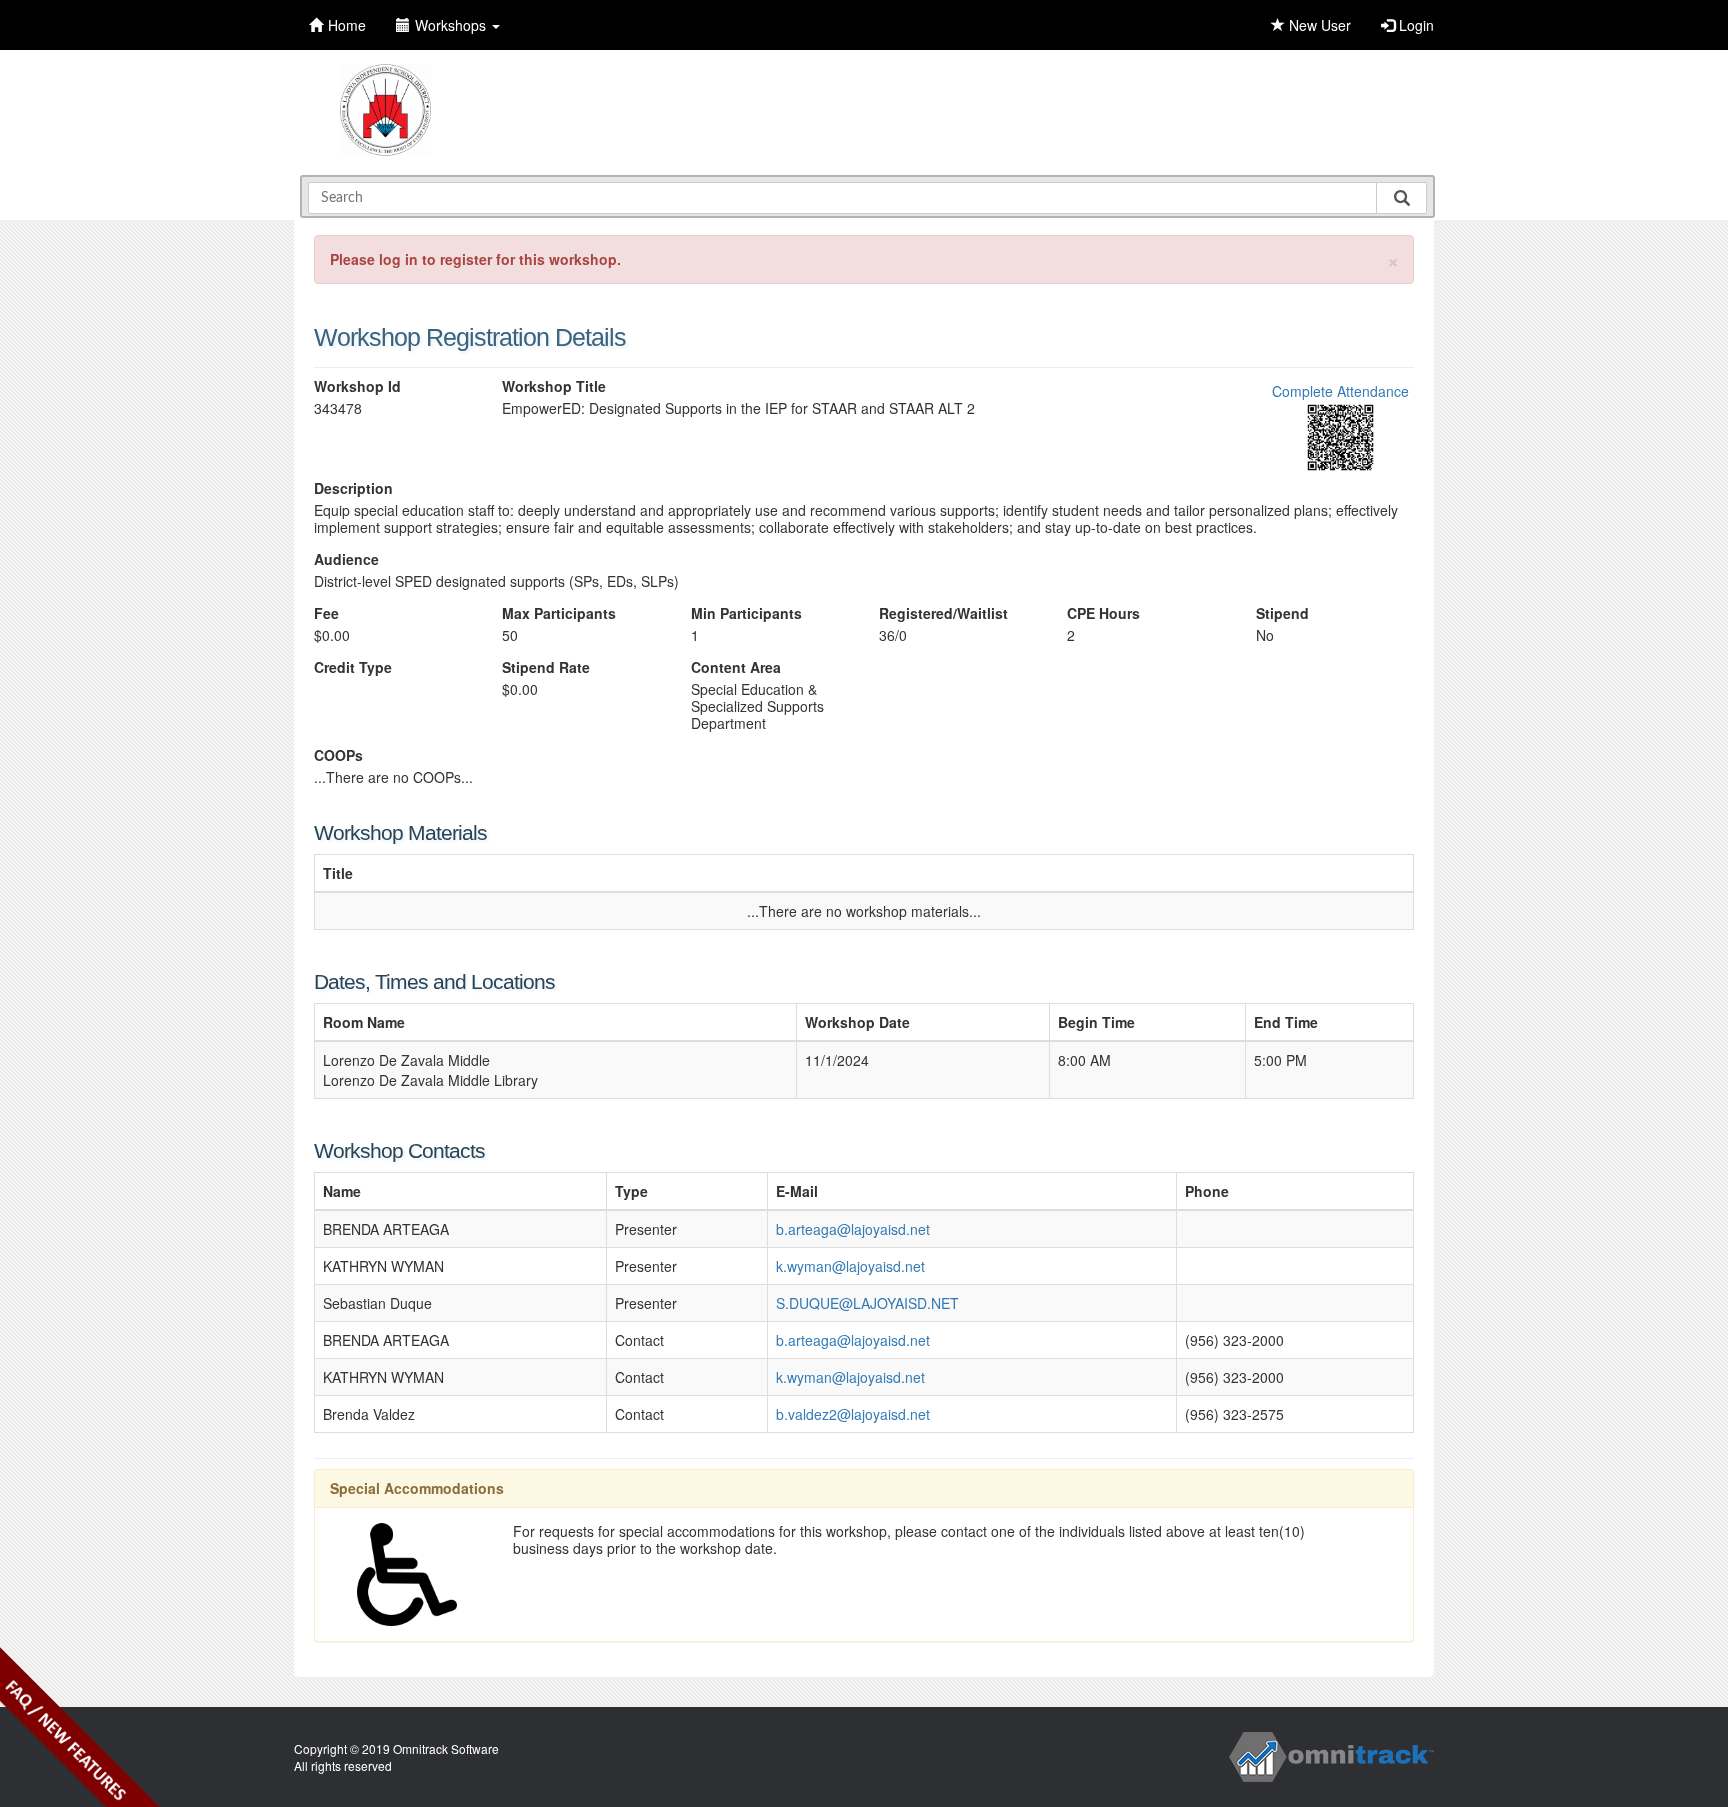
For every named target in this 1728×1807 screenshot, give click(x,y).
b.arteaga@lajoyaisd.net (853, 1229)
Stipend (1282, 613)
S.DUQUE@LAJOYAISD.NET (867, 1303)
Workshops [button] (452, 25)
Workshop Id (357, 386)
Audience (346, 559)
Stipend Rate (546, 667)
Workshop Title (554, 386)
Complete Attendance (1340, 391)
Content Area (736, 667)
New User (1318, 25)
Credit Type (353, 667)
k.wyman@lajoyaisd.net (850, 1266)
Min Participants (746, 613)
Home (347, 25)
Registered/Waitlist (943, 613)
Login (1414, 25)
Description (353, 488)
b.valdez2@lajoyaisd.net (853, 1414)
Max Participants (559, 613)
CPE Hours (1103, 613)
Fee (326, 613)
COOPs (338, 755)
